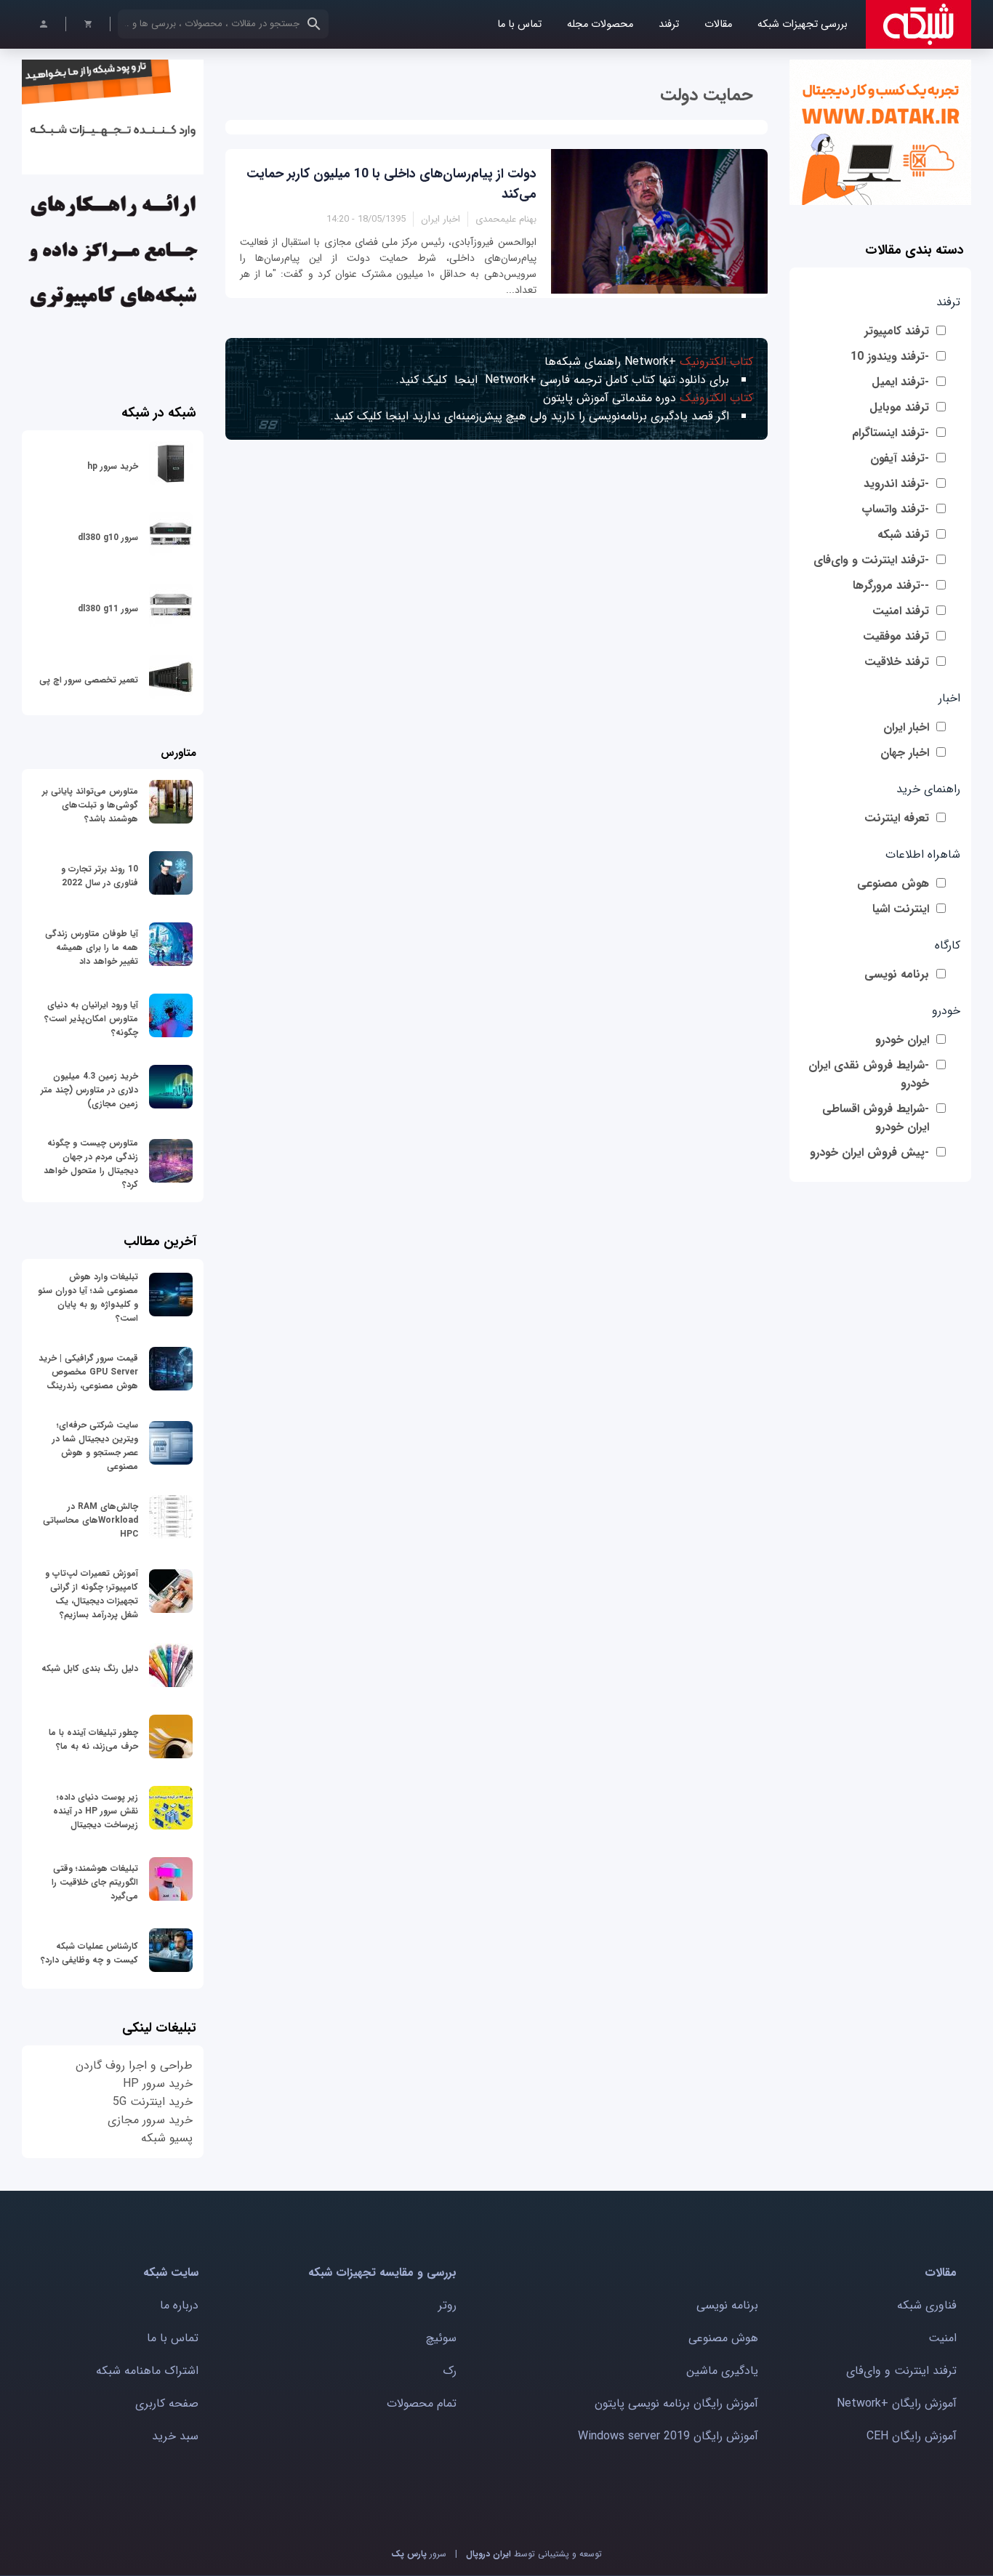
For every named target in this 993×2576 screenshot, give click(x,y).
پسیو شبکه (167, 2138)
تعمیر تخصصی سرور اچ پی (89, 680)
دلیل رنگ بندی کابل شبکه (90, 1669)
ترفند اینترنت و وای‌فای (901, 2371)
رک (450, 2371)
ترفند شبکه (903, 535)
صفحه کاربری (167, 2403)
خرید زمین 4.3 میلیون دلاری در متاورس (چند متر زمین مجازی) (89, 1090)
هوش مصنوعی (893, 884)
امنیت (942, 2338)
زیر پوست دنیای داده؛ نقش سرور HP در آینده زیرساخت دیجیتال (96, 1811)
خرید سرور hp (113, 466)
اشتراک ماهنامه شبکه (147, 2371)
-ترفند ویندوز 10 (890, 357)
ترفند (669, 24)
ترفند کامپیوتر (897, 331)
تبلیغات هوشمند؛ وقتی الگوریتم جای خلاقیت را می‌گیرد (95, 1882)
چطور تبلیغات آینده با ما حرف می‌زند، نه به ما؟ (93, 1739)
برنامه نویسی (897, 974)
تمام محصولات (422, 2403)
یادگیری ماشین (722, 2371)
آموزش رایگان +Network (897, 2403)
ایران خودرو (902, 1040)
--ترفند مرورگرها (891, 585)
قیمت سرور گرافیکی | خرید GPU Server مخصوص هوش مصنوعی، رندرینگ (88, 1372)
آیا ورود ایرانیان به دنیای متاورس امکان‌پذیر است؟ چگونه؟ (91, 1019)
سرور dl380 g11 (108, 609)
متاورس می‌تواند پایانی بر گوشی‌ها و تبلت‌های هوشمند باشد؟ (90, 805)
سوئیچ (441, 2338)
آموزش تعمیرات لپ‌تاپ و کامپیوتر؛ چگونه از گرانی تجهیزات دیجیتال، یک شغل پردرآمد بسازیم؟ (92, 1594)
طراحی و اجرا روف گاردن (134, 2065)
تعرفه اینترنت (897, 818)
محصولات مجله (600, 24)
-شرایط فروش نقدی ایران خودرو (869, 1074)
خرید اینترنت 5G (153, 2102)
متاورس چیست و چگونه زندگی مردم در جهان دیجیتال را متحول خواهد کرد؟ (91, 1164)
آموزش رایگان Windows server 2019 (668, 2436)
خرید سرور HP (158, 2084)
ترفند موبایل (899, 407)
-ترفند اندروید (896, 484)
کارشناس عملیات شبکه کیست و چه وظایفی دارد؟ (89, 1953)
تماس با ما (519, 24)
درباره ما (179, 2305)
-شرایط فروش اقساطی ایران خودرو (876, 1118)
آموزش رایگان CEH (912, 2436)
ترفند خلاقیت (897, 662)
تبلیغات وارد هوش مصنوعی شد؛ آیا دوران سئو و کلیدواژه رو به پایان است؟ (88, 1297)
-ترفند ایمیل (900, 382)
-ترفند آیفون (900, 458)
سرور (419, 2554)
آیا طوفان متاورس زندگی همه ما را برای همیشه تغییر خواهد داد (92, 947)
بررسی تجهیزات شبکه (803, 24)
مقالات (718, 24)
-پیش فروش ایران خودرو (869, 1152)
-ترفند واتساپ (895, 509)
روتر (447, 2305)
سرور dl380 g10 (108, 538)
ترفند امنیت (901, 611)
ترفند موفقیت (896, 636)
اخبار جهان (905, 753)
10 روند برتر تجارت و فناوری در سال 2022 (100, 876)
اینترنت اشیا (901, 909)
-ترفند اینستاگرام (891, 433)
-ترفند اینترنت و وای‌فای (871, 560)
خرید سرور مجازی (150, 2120)
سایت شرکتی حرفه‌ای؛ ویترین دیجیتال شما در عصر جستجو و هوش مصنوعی (95, 1446)
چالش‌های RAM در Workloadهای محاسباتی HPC (91, 1520)
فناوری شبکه (927, 2305)
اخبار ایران (906, 727)
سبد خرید (175, 2436)
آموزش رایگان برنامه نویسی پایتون (676, 2403)
